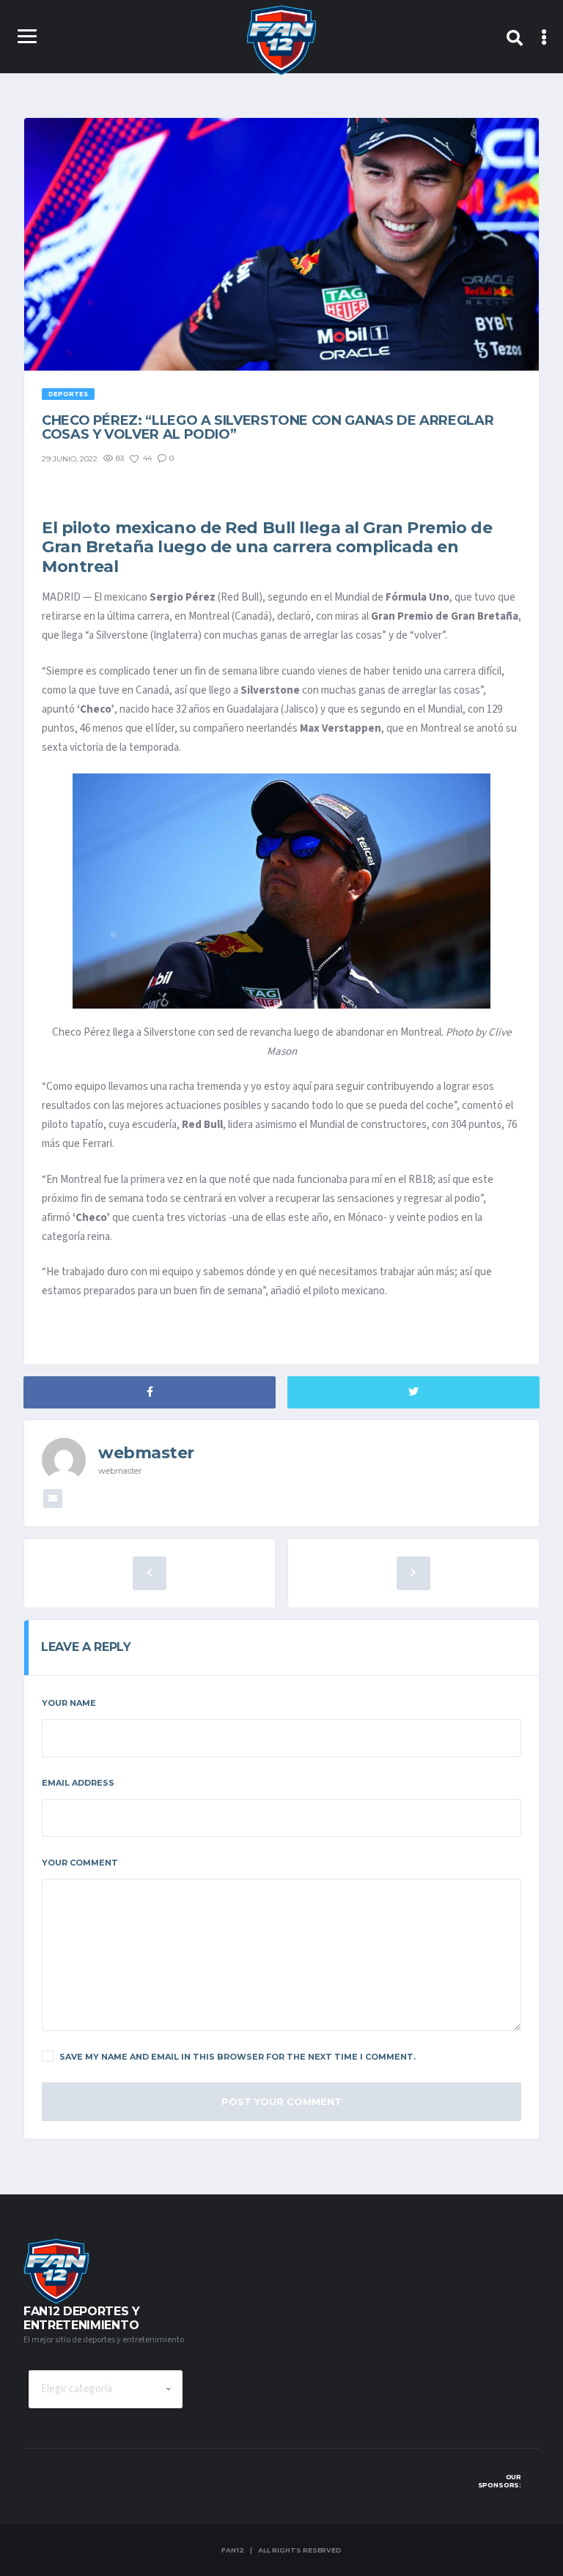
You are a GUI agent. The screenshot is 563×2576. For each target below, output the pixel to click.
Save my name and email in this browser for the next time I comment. (238, 2057)
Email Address (78, 1783)
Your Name (69, 1703)
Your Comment (80, 1863)
